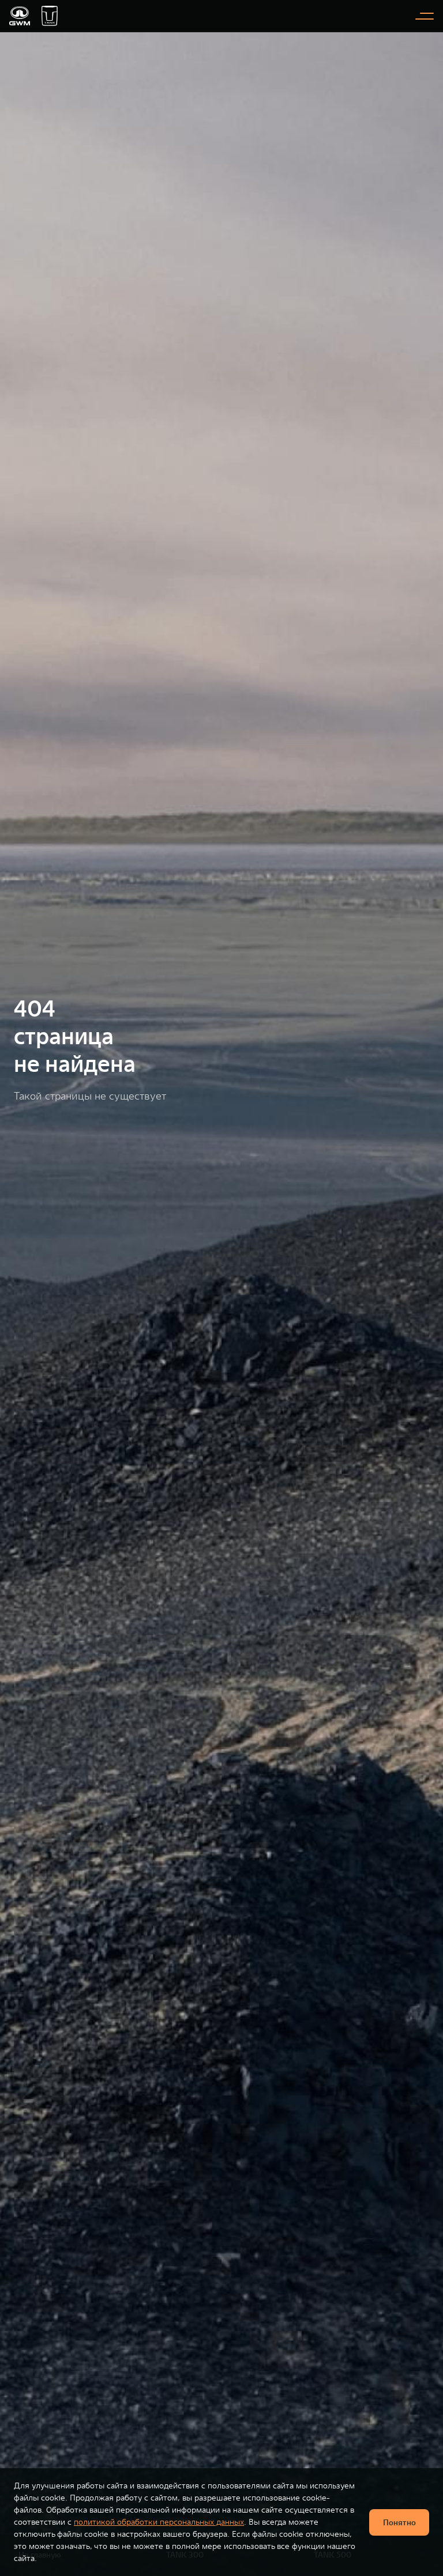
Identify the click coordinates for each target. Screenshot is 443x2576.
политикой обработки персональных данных (159, 2522)
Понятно (399, 2522)
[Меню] (425, 16)
